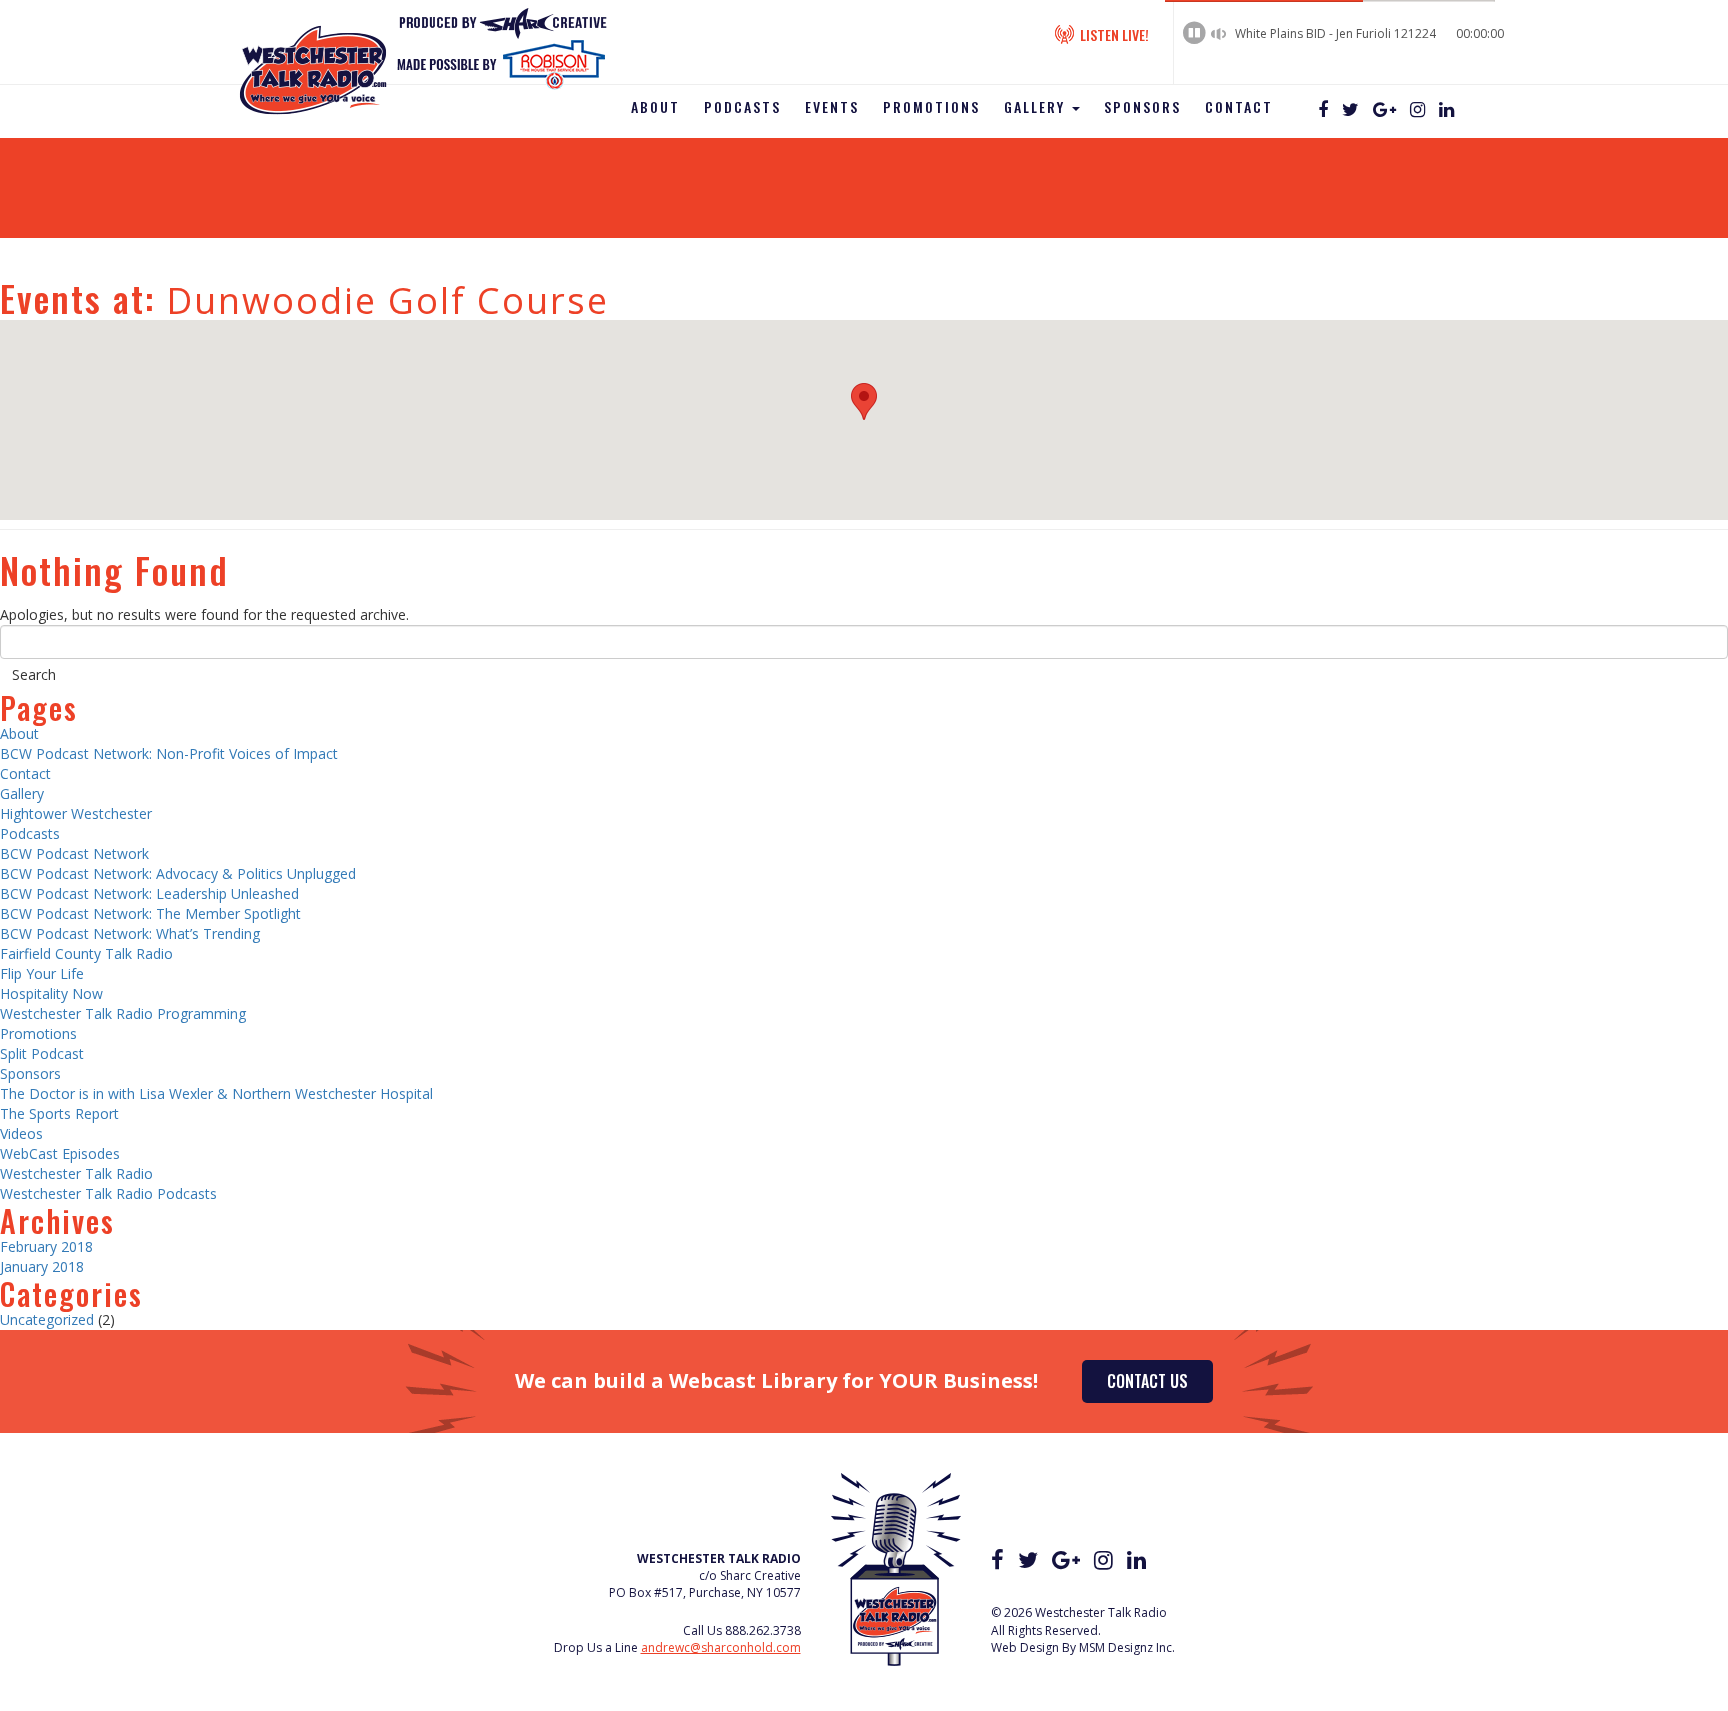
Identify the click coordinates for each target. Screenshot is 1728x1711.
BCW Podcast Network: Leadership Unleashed (149, 893)
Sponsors (1142, 106)
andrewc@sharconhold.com (721, 1647)
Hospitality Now (51, 993)
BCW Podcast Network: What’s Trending (130, 933)
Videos (21, 1133)
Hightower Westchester (76, 813)
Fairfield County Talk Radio (86, 953)
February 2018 (46, 1246)
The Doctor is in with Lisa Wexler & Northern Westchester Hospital (216, 1093)
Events (832, 106)
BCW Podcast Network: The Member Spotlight (150, 913)
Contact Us (1147, 1381)
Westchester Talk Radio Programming (123, 1013)
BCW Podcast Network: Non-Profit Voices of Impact (169, 753)
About (655, 106)
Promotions (931, 106)
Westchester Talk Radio (76, 1173)
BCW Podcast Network (74, 853)
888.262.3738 (763, 1630)
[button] (864, 401)
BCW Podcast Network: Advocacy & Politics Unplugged (178, 873)
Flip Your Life (42, 973)
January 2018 (42, 1266)
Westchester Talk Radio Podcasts (108, 1193)
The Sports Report (59, 1113)
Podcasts (742, 106)
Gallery (1037, 106)
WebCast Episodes (60, 1153)
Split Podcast (42, 1053)
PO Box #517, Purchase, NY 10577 (705, 1592)
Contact (1239, 106)
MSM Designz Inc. (1127, 1647)
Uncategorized (47, 1319)
